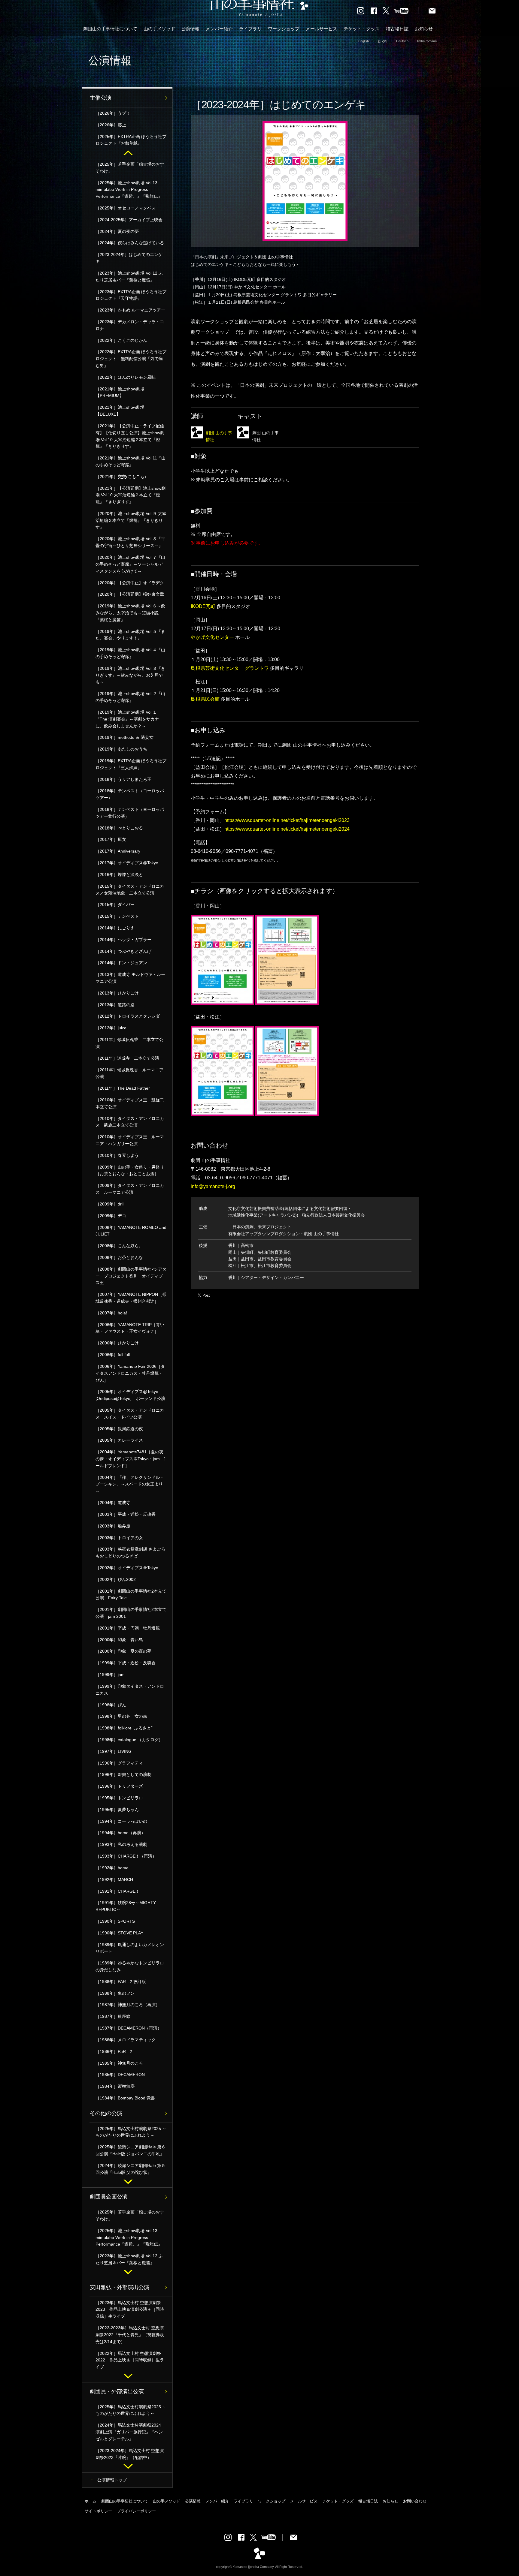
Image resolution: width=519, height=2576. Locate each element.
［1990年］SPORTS (115, 1921)
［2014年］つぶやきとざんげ (123, 951)
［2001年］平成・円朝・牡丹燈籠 (128, 1628)
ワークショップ (284, 29)
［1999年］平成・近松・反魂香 (128, 1663)
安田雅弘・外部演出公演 (120, 2287)
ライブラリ (250, 29)
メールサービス (322, 29)
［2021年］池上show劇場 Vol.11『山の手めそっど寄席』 (131, 461)
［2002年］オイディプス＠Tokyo (127, 1568)
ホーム (91, 2501)
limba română (427, 41)
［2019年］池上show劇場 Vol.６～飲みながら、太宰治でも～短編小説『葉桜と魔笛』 (130, 613)
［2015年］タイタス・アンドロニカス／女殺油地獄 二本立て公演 (130, 890)
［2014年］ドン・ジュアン (121, 963)
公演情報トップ (112, 2480)
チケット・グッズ (362, 29)
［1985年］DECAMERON (120, 2075)
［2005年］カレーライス (119, 1440)
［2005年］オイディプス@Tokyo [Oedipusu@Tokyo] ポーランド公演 (130, 1395)
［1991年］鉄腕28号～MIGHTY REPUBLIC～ (126, 1906)
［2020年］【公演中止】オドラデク (130, 583)
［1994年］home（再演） (120, 1833)
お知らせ (424, 29)
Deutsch (402, 41)
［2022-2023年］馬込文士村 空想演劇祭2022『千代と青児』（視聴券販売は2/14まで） (130, 2335)
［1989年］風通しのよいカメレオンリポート (130, 1948)
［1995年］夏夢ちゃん (117, 1810)
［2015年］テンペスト (117, 916)
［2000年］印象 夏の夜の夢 (123, 1651)
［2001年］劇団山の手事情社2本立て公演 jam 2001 (131, 1613)
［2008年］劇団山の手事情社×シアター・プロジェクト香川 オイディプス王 (131, 1276)
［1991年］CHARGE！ (118, 1891)
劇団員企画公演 (109, 2197)
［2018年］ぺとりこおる (119, 828)
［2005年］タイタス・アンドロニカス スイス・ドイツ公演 (130, 1414)
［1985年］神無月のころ (119, 2063)
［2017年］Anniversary (118, 851)
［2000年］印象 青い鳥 (119, 1640)
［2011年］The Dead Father (123, 1088)
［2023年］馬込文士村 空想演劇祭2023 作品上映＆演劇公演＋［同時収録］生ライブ (130, 2310)
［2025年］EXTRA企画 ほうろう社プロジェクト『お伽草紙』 (131, 140)
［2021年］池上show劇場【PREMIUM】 (120, 392)
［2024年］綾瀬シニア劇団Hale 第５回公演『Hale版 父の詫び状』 (131, 2169)
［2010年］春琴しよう (117, 1155)
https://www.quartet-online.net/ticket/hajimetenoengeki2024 (287, 829)
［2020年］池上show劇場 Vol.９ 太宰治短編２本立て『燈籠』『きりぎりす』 (131, 520)
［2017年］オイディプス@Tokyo (127, 863)
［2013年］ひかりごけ (117, 993)
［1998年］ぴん (111, 1705)
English (364, 41)
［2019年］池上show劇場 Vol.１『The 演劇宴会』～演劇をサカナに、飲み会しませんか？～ (127, 719)
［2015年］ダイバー (115, 904)
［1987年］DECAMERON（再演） (129, 2028)
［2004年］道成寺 (113, 1503)
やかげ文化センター (212, 637)
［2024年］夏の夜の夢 (117, 231)
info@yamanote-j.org (213, 1186)
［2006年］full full (113, 1355)
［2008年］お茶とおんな (119, 1257)
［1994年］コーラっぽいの (121, 1821)
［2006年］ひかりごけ (117, 1343)
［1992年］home (112, 1868)
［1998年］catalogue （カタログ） (129, 1740)
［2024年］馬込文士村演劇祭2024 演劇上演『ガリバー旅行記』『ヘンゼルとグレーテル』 (130, 2432)
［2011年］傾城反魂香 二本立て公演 (129, 1043)
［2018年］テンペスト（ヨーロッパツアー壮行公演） (130, 813)
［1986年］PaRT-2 (114, 2051)
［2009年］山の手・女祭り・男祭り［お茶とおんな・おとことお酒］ (130, 1171)
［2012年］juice (111, 1028)
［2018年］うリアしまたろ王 (123, 779)
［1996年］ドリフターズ (119, 1786)
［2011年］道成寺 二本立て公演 (127, 1058)
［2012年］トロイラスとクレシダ (128, 1016)
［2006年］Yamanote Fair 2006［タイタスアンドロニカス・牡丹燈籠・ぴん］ (130, 1373)
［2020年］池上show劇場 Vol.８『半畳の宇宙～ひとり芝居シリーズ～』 (130, 542)
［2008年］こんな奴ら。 (119, 1246)
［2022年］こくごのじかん (121, 340)
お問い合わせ (415, 2501)
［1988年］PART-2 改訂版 (121, 1982)
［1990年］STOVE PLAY (119, 1933)
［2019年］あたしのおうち (121, 749)
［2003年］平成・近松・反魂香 (126, 1514)
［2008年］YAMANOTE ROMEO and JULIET (131, 1231)
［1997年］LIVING (114, 1751)
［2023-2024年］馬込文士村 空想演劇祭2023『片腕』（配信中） (130, 2454)
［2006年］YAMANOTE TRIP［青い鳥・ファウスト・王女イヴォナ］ (130, 1328)
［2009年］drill (110, 1204)
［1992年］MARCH (114, 1879)
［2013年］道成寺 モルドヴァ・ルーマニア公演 (130, 978)
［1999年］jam (110, 1675)
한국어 (382, 41)
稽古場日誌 (397, 29)
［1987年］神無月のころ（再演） (128, 2005)
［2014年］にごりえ (115, 928)
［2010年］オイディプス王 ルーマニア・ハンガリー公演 (130, 1140)
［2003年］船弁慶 (113, 1526)
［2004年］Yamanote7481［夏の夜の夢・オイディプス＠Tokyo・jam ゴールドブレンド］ (130, 1459)
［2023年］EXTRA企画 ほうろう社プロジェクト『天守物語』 (131, 295)
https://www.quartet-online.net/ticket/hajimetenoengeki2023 (287, 820)
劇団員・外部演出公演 (117, 2391)
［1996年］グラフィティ (119, 1763)
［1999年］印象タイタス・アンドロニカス (130, 1690)
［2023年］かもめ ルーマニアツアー (130, 310)
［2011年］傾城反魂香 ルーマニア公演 (129, 1073)
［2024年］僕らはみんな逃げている (130, 243)
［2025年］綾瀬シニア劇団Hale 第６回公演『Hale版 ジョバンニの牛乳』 (131, 2150)
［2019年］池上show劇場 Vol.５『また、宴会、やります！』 (130, 635)
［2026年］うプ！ (113, 113)
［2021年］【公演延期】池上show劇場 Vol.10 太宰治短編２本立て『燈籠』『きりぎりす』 (131, 495)
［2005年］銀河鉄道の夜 (119, 1429)
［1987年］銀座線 (113, 2016)
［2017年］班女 (111, 839)
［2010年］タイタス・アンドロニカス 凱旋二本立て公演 (130, 1122)
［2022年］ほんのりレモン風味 (126, 377)
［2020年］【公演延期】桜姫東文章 (130, 594)
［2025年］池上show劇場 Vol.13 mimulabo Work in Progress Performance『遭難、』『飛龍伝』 (129, 190)
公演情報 (190, 29)
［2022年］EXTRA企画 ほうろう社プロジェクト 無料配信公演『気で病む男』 (131, 359)
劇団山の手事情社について (110, 29)
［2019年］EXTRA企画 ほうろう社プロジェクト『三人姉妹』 (131, 764)
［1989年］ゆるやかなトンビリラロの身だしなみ (130, 1966)
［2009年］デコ (111, 1216)
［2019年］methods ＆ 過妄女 (124, 737)
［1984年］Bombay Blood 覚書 (125, 2098)
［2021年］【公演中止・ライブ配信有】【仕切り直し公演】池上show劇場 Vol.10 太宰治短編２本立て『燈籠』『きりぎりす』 (130, 436)
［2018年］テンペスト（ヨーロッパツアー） (130, 794)
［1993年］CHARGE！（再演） (126, 1856)
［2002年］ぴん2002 (116, 1579)
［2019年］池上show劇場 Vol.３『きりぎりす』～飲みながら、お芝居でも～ (130, 675)
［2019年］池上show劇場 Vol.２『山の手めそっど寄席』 (130, 697)
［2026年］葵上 (111, 125)
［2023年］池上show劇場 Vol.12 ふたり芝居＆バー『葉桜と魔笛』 (129, 277)
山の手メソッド (159, 29)
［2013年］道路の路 (115, 1005)
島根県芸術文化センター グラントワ (230, 668)
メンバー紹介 (219, 29)
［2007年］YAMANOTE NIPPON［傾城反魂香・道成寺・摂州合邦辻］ (131, 1298)
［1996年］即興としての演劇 (123, 1774)
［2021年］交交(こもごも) (121, 477)
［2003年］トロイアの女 (119, 1538)
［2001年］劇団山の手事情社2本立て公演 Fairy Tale (131, 1595)
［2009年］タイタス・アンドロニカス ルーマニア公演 (130, 1189)
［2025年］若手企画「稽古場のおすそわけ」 (130, 168)
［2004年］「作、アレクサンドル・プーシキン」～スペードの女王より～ (130, 1484)
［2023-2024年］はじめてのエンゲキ (129, 258)
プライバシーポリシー (136, 2511)
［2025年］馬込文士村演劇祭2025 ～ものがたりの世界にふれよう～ (131, 2132)
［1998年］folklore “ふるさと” (124, 1728)
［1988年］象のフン (115, 1993)
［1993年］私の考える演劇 (121, 1844)
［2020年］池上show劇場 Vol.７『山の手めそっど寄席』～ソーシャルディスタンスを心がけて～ (130, 564)
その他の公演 (106, 2113)
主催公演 (101, 98)
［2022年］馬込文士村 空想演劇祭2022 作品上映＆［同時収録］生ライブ (130, 2360)
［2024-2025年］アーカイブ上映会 (129, 220)
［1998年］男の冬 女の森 (121, 1716)
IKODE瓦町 (203, 606)
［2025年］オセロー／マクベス (126, 208)
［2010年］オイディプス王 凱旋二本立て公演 (130, 1103)
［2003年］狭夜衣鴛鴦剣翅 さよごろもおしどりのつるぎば (130, 1553)
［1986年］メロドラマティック (126, 2040)
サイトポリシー (98, 2511)
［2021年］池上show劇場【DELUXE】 (120, 411)
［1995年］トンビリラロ (119, 1798)
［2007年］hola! (111, 1313)
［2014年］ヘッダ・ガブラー (123, 940)
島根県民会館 (205, 699)
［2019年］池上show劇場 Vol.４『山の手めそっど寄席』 (130, 653)
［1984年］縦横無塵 (115, 2086)
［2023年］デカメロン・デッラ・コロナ (130, 325)
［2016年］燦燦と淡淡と (119, 874)
